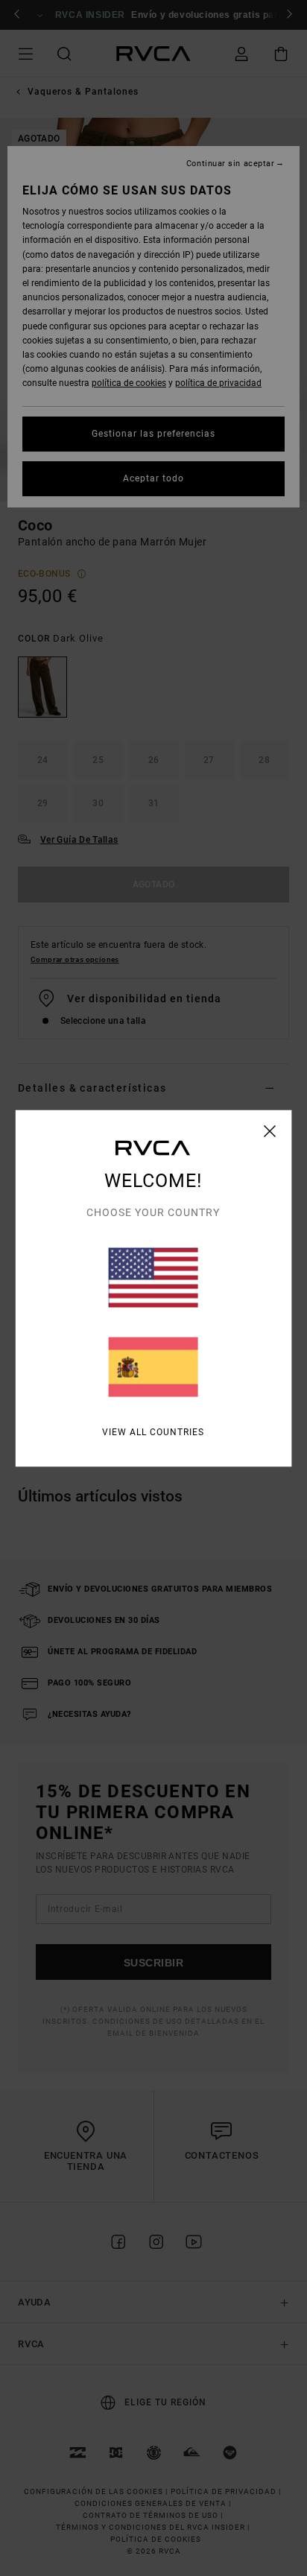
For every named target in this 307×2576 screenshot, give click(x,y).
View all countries (153, 1431)
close (270, 1130)
